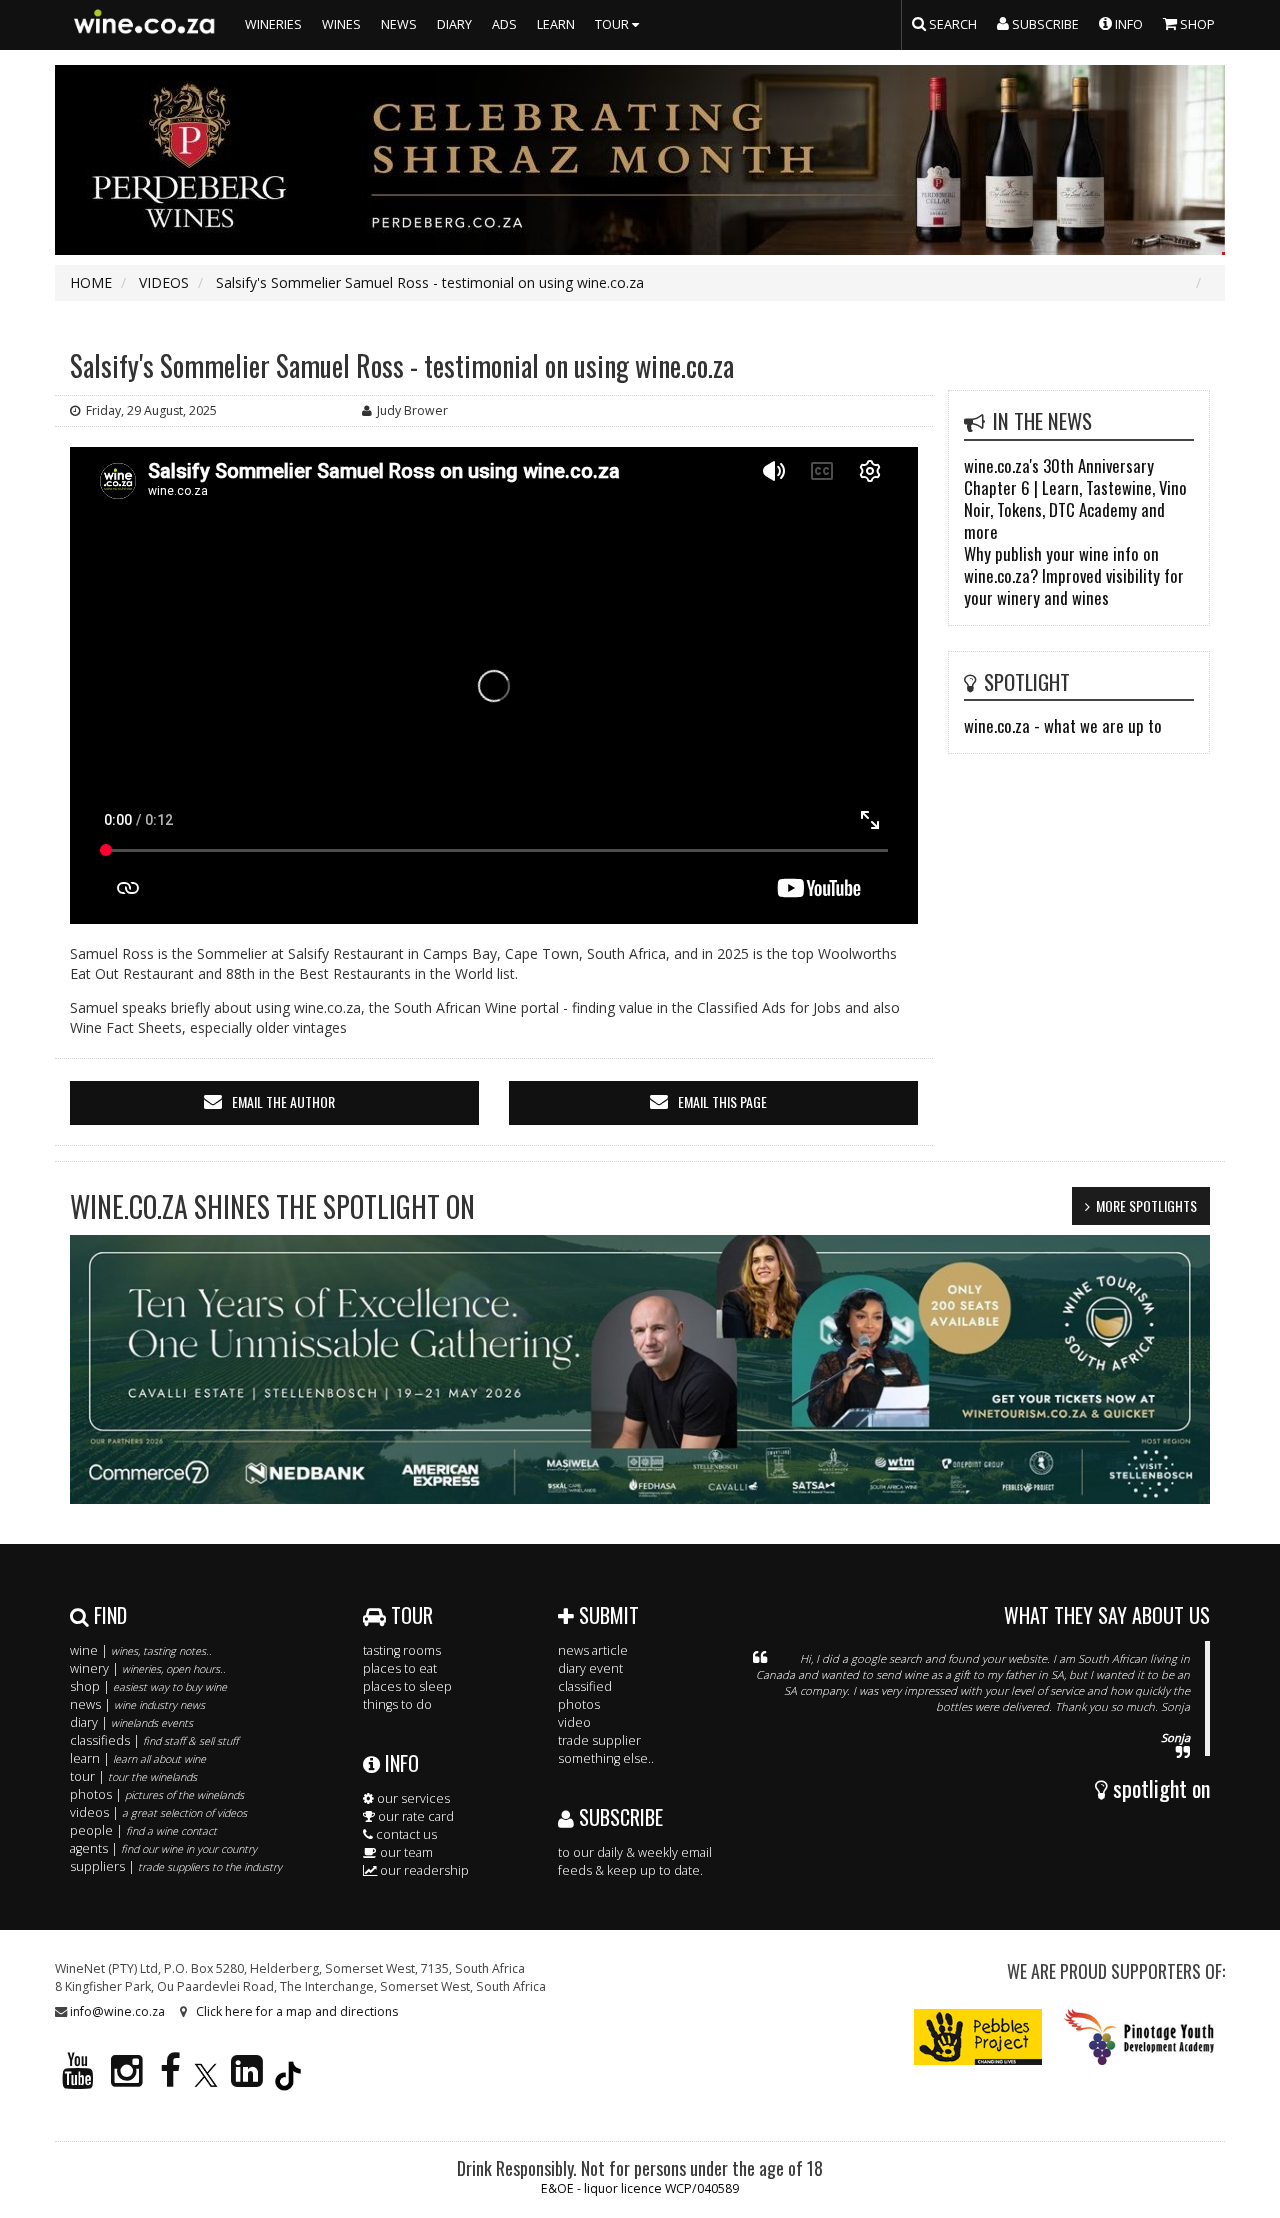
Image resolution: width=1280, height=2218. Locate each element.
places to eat (400, 1668)
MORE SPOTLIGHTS (1146, 1205)
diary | (131, 1722)
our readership (423, 1870)
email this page (722, 1101)
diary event (590, 1668)
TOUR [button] (613, 24)
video (574, 1722)
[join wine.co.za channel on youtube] (78, 2079)
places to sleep (407, 1686)
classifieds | (154, 1740)
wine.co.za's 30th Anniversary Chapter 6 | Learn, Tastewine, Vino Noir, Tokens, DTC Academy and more (1075, 498)
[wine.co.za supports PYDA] (1138, 2035)
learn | (138, 1758)
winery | (148, 1668)
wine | (141, 1650)
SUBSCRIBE (618, 1817)
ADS (504, 24)
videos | (158, 1812)
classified (585, 1686)
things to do (397, 1704)
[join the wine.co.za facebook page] (170, 2079)
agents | (163, 1848)
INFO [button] (1127, 24)
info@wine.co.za (117, 2011)
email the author (283, 1101)
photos (579, 1704)
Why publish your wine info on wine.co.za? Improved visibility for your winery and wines (1074, 575)
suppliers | (176, 1866)
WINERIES (273, 24)
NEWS (399, 24)
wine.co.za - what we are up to (1063, 725)
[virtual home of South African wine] (145, 25)
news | (137, 1704)
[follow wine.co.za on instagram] (127, 2079)
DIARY (454, 24)
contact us (405, 1834)
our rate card (414, 1816)
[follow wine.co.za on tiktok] (288, 2079)
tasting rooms (402, 1650)
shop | (148, 1686)
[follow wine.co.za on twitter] (206, 2079)
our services (412, 1798)
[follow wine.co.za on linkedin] (247, 2079)
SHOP (1196, 24)
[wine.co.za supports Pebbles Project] (978, 2035)
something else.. (606, 1758)
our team (405, 1852)
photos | (157, 1794)
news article (593, 1650)
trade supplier (599, 1740)
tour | (133, 1776)
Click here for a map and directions (297, 2011)
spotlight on (1159, 1788)
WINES (341, 24)
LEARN (556, 24)
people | (143, 1830)
